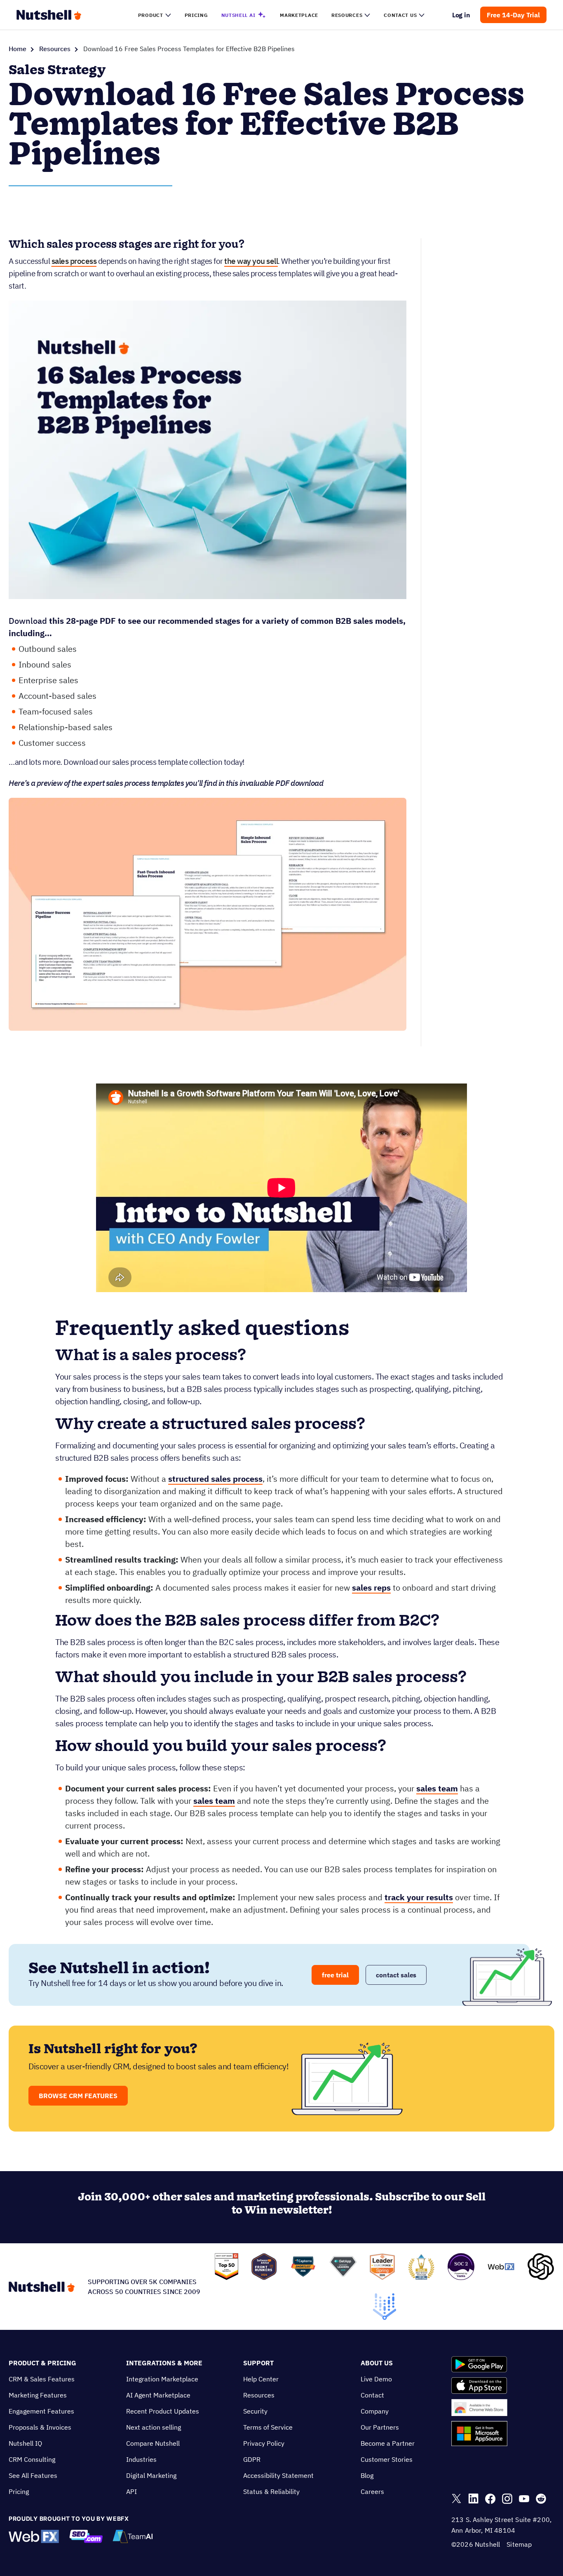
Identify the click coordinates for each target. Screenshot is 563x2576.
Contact (372, 2395)
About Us (377, 2363)
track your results (419, 1897)
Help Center (261, 2379)
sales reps (371, 1588)
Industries (141, 2459)
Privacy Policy (264, 2443)
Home (18, 49)
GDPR (252, 2459)
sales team (437, 1788)
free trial (335, 1975)
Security (255, 2411)
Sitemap (519, 2544)
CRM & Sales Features (42, 2379)
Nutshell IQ (25, 2443)
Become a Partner (388, 2443)
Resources (55, 49)
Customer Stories (387, 2459)
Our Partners (380, 2427)
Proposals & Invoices (40, 2427)
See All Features (33, 2475)
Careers (372, 2491)
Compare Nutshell (153, 2443)
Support (258, 2363)
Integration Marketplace (162, 2379)
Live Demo (376, 2379)
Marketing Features (38, 2395)
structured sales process (215, 1479)
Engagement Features (41, 2411)
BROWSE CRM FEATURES (78, 2096)
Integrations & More (164, 2363)
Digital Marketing (151, 2475)
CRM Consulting (32, 2459)
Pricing (19, 2491)
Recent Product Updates (163, 2411)
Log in (461, 15)
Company (375, 2411)
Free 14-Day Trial (513, 15)
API (131, 2491)
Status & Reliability (271, 2491)
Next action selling (154, 2427)
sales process (74, 261)
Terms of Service (268, 2427)
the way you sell (251, 261)
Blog (367, 2475)
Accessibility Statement (278, 2475)
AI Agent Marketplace (158, 2395)
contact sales (396, 1975)
